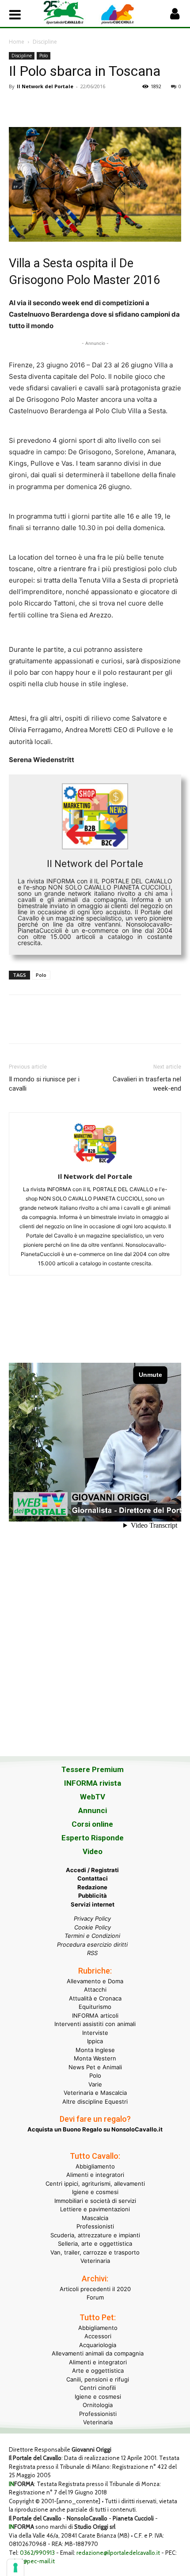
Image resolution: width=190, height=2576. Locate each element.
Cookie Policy (93, 1927)
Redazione (92, 1887)
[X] (38, 106)
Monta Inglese (95, 2050)
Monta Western (95, 2058)
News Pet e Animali (95, 2067)
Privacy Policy (92, 1918)
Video (93, 1851)
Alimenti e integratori (95, 2175)
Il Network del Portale (45, 86)
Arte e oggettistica (98, 2370)
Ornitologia (98, 2405)
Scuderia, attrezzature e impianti (95, 2235)
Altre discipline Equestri (95, 2101)
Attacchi (95, 1989)
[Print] (119, 106)
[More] (140, 106)
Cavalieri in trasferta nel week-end (147, 1084)
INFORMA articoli (95, 2015)
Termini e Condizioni (92, 1936)
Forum (95, 2297)
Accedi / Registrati (92, 1870)
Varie (95, 2084)
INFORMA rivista (93, 1783)
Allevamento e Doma (95, 1981)
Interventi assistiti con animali (95, 2024)
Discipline (45, 42)
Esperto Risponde (93, 1838)
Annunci (93, 1810)
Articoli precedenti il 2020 (95, 2289)
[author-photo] (95, 1164)
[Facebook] (18, 106)
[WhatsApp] (79, 106)
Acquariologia (98, 2345)
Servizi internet (93, 1904)
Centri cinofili (98, 2388)
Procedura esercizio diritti (92, 1944)
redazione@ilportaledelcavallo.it (118, 2553)
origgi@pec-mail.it (32, 2561)
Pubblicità (93, 1896)
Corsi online (92, 1824)
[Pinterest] (58, 106)
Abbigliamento (95, 2166)
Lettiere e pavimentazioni (95, 2209)
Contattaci (93, 1878)
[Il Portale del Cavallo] (69, 13)
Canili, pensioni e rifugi (98, 2379)
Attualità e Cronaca (95, 1998)
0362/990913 (37, 2553)
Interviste (95, 2033)
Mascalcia (95, 2218)
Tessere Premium (93, 1769)
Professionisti (95, 2226)
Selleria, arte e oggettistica (95, 2243)
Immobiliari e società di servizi (95, 2201)
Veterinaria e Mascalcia (95, 2093)
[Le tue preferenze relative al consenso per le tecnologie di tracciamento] (15, 2568)
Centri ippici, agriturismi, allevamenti (95, 2183)
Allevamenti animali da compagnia (98, 2353)
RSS (92, 1953)
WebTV (93, 1797)
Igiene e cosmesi (95, 2192)
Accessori (98, 2336)
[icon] (175, 16)
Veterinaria (95, 2261)
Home (17, 42)
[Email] (99, 106)
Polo (44, 56)
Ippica (95, 2041)
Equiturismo (95, 2007)
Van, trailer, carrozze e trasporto (95, 2252)
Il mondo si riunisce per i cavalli (44, 1084)
